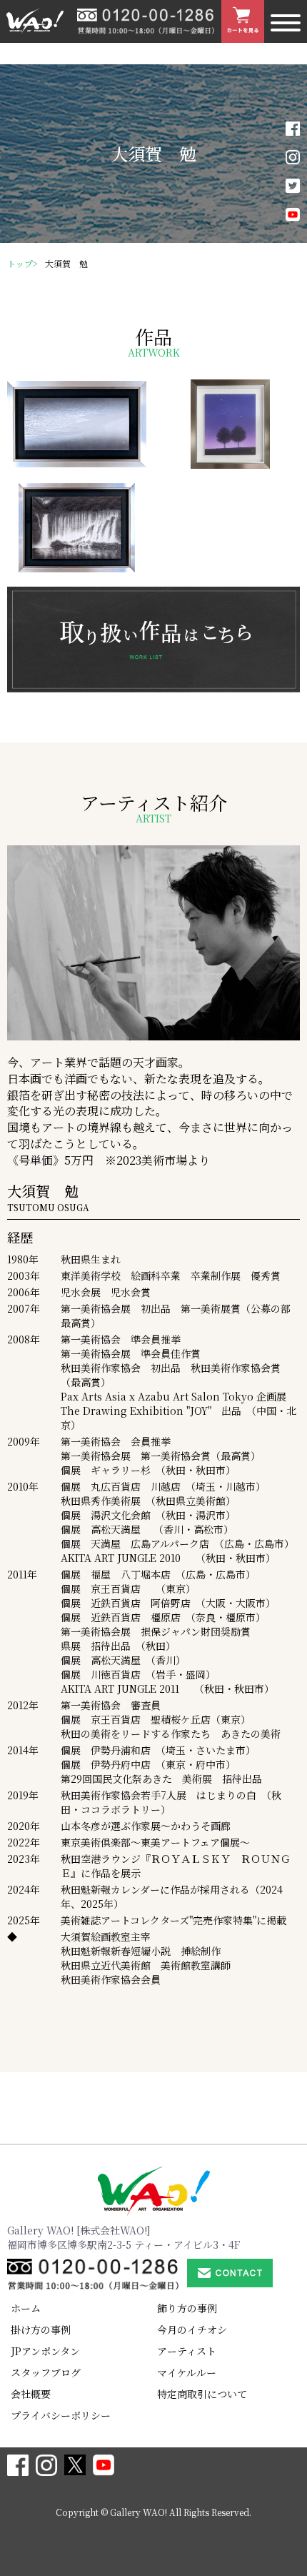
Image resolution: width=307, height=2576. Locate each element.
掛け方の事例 (41, 2329)
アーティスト (187, 2351)
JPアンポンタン (45, 2351)
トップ (20, 263)
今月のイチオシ (192, 2329)
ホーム (26, 2308)
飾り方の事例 (187, 2308)
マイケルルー (187, 2372)
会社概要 (31, 2394)
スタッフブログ (46, 2372)
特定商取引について (202, 2394)
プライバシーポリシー (61, 2415)
